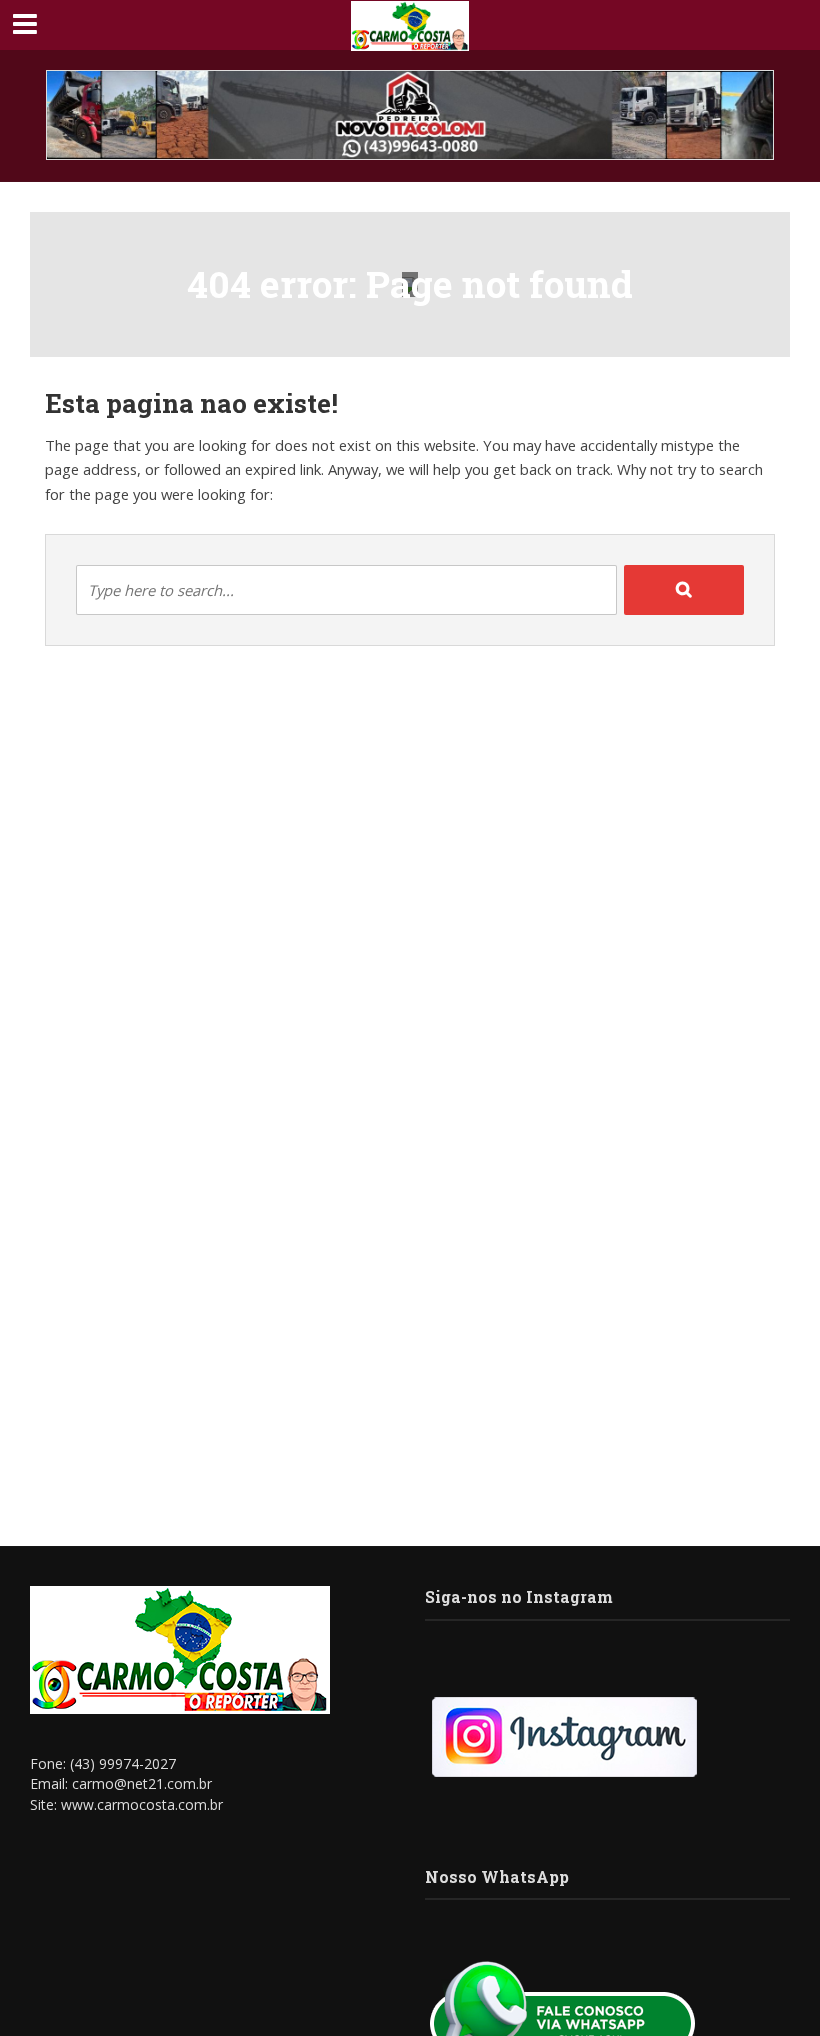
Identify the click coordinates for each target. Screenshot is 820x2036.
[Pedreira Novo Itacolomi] (410, 115)
